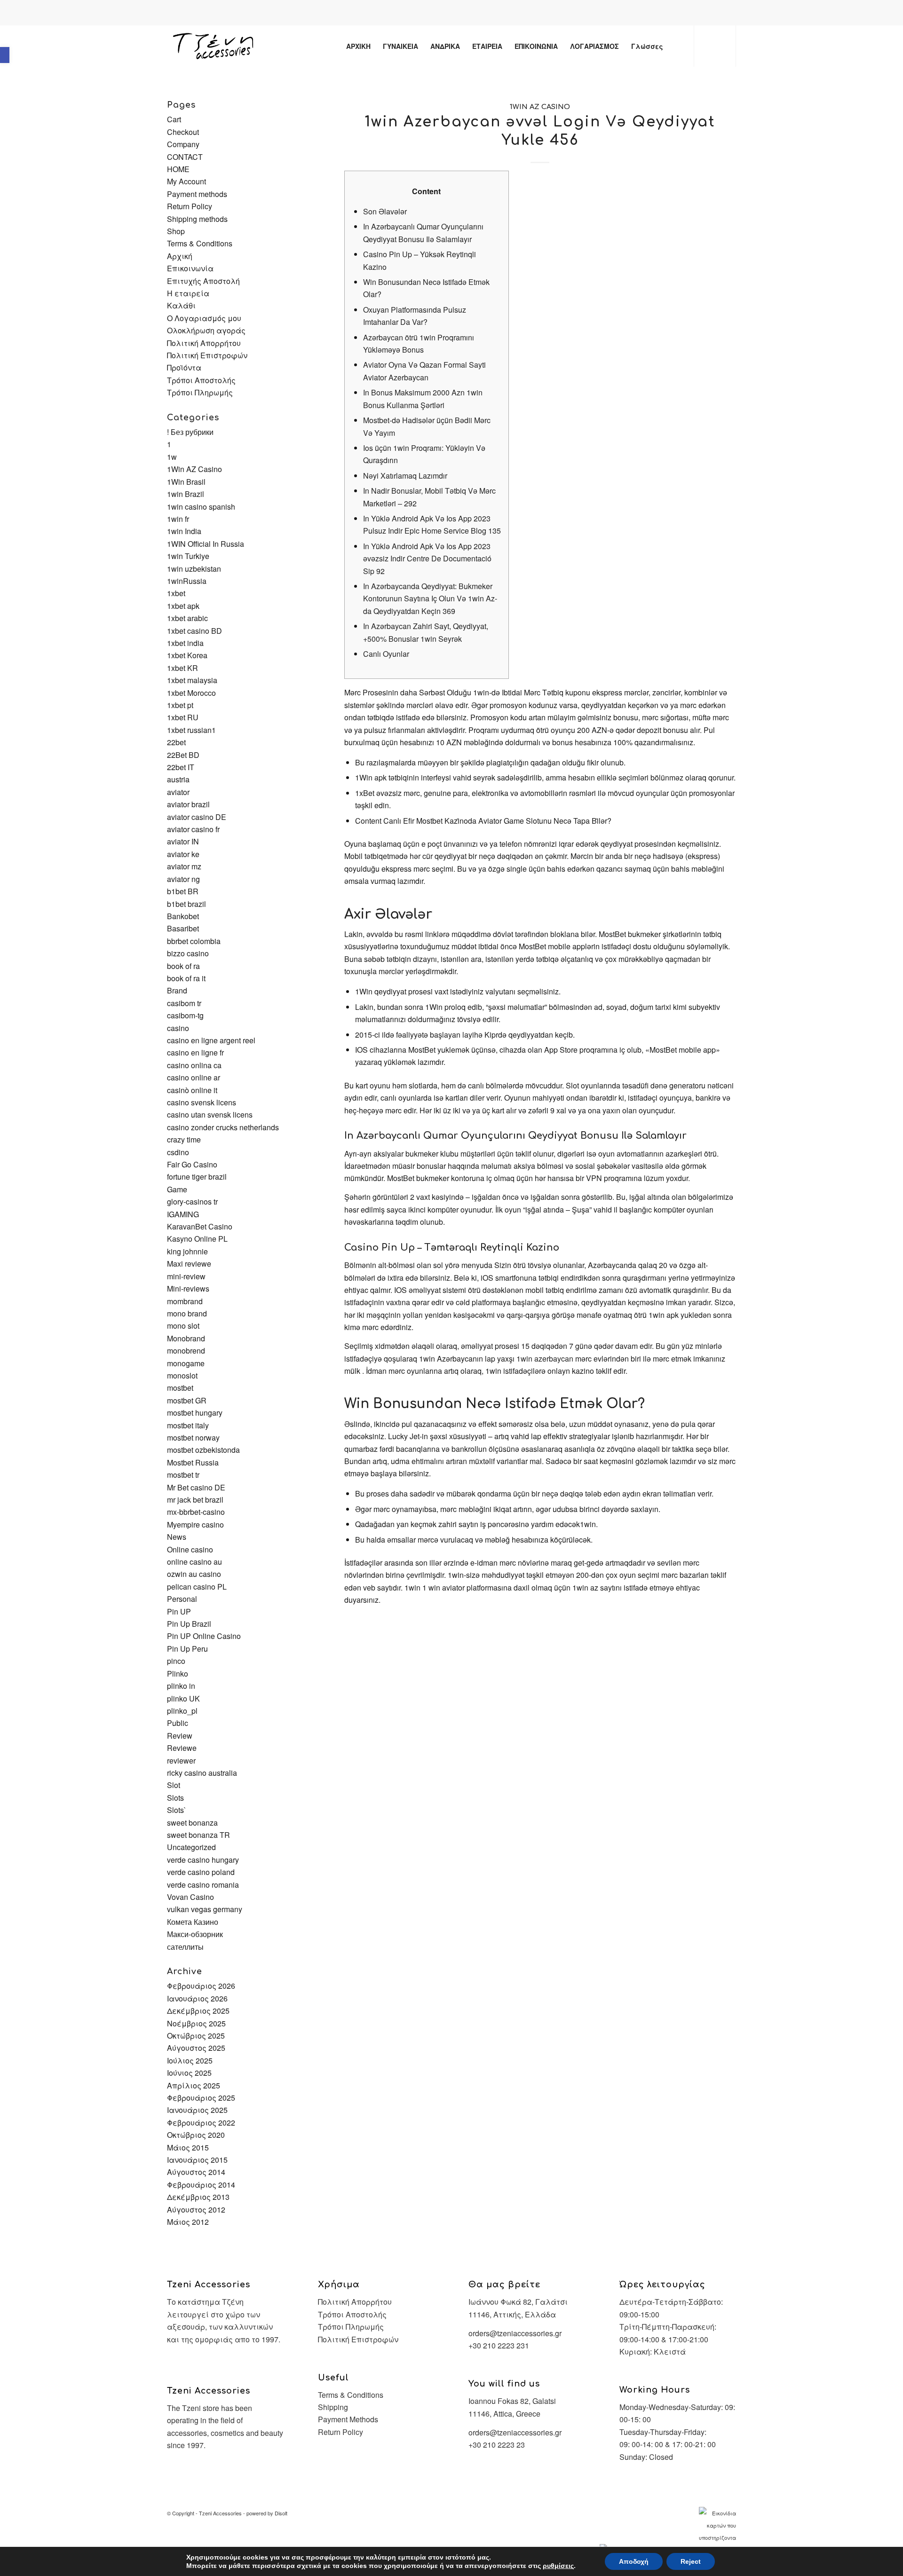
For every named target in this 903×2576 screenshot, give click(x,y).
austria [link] (178, 779)
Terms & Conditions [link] (200, 243)
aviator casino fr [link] (193, 829)
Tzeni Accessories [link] (220, 2513)
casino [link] (178, 1028)
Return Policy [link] (190, 206)
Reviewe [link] (182, 1748)
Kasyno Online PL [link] (197, 1239)
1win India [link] (184, 531)
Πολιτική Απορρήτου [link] (204, 343)
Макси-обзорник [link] (195, 1934)
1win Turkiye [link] (188, 556)
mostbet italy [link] (188, 1425)
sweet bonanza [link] (192, 1823)
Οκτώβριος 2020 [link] (196, 2135)
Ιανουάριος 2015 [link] (197, 2160)
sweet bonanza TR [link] (198, 1835)
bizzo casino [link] (188, 953)
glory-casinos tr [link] (192, 1201)
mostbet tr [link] (183, 1475)
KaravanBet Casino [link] (200, 1226)
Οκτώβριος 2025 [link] (196, 2036)
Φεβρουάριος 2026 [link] (201, 1986)
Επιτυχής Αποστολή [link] (203, 281)
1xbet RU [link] (183, 717)
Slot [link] (174, 1785)
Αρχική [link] (180, 256)
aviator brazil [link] (188, 804)
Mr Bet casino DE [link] (196, 1487)
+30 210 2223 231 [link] (499, 2345)
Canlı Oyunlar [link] (386, 654)
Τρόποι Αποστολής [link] (201, 380)
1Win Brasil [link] (186, 482)
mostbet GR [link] (187, 1400)
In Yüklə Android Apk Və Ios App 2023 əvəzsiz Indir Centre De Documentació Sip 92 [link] (427, 559)
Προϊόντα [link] (184, 367)
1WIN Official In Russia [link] (206, 544)
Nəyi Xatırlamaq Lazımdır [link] (405, 476)
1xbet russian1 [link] (191, 730)
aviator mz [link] (184, 866)
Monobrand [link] (186, 1338)
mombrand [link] (185, 1301)
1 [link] (169, 444)
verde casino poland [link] (201, 1872)
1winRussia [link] (187, 581)
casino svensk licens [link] (202, 1102)
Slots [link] (175, 1798)
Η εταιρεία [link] (188, 293)
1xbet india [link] (185, 643)
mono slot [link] (183, 1326)
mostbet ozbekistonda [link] (203, 1450)
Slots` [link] (177, 1810)
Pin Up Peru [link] (187, 1649)
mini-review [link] (186, 1276)
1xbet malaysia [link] (192, 680)
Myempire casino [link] (195, 1524)
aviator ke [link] (183, 854)
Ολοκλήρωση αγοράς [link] (206, 330)
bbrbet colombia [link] (194, 941)
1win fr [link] (178, 519)
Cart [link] (174, 119)
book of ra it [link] (186, 978)
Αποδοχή (634, 2561)
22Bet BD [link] (183, 755)
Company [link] (183, 144)
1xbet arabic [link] (187, 618)
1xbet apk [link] (183, 606)
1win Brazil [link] (186, 494)
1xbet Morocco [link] (191, 693)
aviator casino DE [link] (197, 817)
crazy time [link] (184, 1139)
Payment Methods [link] (348, 2419)
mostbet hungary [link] (195, 1413)
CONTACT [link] (185, 157)
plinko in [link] (181, 1686)
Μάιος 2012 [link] (188, 2222)
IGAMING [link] (183, 1214)
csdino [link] (178, 1152)
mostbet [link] (180, 1388)
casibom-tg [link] (185, 1015)
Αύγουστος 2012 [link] (196, 2210)
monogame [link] (186, 1363)
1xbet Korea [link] (187, 655)
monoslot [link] (182, 1375)
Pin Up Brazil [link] (189, 1624)
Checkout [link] (183, 132)
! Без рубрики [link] (190, 432)
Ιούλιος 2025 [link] (190, 2060)
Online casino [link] (190, 1549)
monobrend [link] (186, 1351)
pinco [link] (176, 1661)
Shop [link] (176, 231)
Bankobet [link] (183, 916)
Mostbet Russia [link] (193, 1462)
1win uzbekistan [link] (194, 569)
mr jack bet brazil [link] (195, 1500)
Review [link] (180, 1736)
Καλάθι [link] (181, 305)
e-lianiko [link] (461, 14)
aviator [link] (178, 792)
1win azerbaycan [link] (545, 1359)
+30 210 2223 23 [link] (497, 2445)
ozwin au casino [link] (194, 1574)
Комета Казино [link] (193, 1922)
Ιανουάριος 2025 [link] (197, 2110)
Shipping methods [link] (197, 219)
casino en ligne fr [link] (195, 1052)
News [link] (177, 1537)
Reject (691, 2561)
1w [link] (172, 457)
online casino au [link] (194, 1562)
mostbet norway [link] (193, 1438)
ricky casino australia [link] (202, 1773)
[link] (5, 55)
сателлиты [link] (185, 1947)
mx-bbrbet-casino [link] (196, 1512)
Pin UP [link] (179, 1611)
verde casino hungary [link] (203, 1860)
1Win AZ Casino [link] (540, 107)
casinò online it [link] (192, 1090)
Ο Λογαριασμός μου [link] (204, 318)
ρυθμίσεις (558, 2566)
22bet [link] (176, 742)
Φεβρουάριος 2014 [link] (201, 2185)
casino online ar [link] (194, 1077)
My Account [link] (186, 181)
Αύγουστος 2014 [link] (196, 2172)
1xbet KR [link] (182, 668)
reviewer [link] (181, 1761)
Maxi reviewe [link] (189, 1264)
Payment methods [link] (197, 194)
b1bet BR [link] (183, 891)
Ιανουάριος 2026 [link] (197, 1998)
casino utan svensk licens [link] (210, 1115)
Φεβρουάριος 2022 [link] (201, 2123)
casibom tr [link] (184, 1003)
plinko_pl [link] (182, 1711)
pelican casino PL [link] (197, 1587)
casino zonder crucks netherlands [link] (223, 1127)
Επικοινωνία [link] (190, 268)
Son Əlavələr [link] (385, 211)
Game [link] (177, 1189)
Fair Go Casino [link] (192, 1164)
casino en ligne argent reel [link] (211, 1040)
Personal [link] (182, 1599)
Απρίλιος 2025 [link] (194, 2085)
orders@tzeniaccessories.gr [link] (515, 2333)
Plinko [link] (178, 1674)
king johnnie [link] (187, 1251)
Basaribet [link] (183, 928)
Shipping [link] (333, 2407)
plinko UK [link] (183, 1698)
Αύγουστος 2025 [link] (196, 2048)
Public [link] (178, 1723)
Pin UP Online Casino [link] (204, 1636)
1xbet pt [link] (180, 705)
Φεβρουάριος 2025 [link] (201, 2098)
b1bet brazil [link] (186, 904)
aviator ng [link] (183, 879)
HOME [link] (178, 169)
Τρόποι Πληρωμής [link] (200, 392)
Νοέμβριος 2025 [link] (196, 2023)
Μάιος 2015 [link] (188, 2147)
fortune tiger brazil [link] (197, 1177)
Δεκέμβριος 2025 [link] (198, 2011)
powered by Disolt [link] (267, 2513)
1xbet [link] (176, 593)
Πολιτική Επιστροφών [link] (207, 355)
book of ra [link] (183, 966)
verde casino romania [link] (203, 1885)
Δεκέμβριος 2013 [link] (198, 2197)
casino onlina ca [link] (194, 1065)
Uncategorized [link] (191, 1847)
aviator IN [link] (183, 841)
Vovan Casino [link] (190, 1897)
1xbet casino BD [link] (194, 631)
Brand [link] (177, 990)
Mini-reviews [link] (188, 1288)
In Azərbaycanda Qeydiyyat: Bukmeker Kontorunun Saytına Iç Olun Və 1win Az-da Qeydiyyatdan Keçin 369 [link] (430, 599)
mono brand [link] (187, 1313)
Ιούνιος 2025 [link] (189, 2073)
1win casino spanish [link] (201, 507)
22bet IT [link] (181, 767)
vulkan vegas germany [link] (205, 1909)
